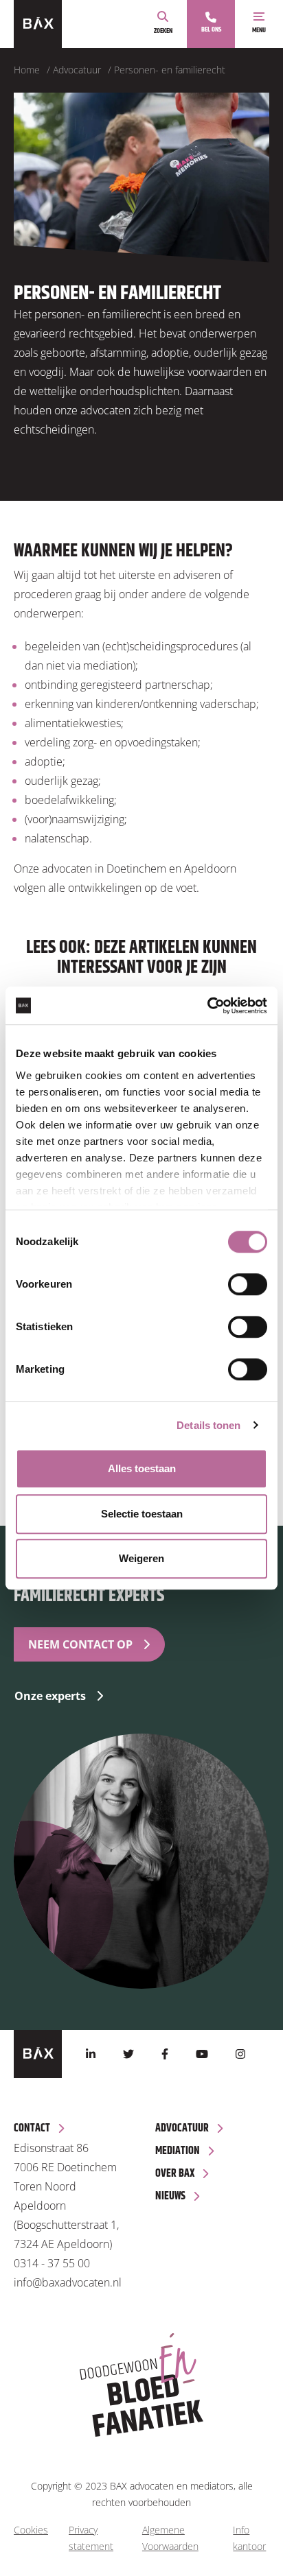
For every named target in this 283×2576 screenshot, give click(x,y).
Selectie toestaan (142, 1514)
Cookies (31, 2530)
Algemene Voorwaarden (170, 2538)
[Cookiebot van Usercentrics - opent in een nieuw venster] (207, 1006)
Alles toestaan (142, 1468)
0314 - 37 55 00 (52, 2263)
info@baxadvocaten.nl (68, 2282)
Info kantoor (249, 2538)
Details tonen (208, 1425)
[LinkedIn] (91, 2054)
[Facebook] (165, 2054)
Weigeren (141, 1558)
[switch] (248, 1284)
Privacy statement (91, 2538)
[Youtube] (202, 2054)
